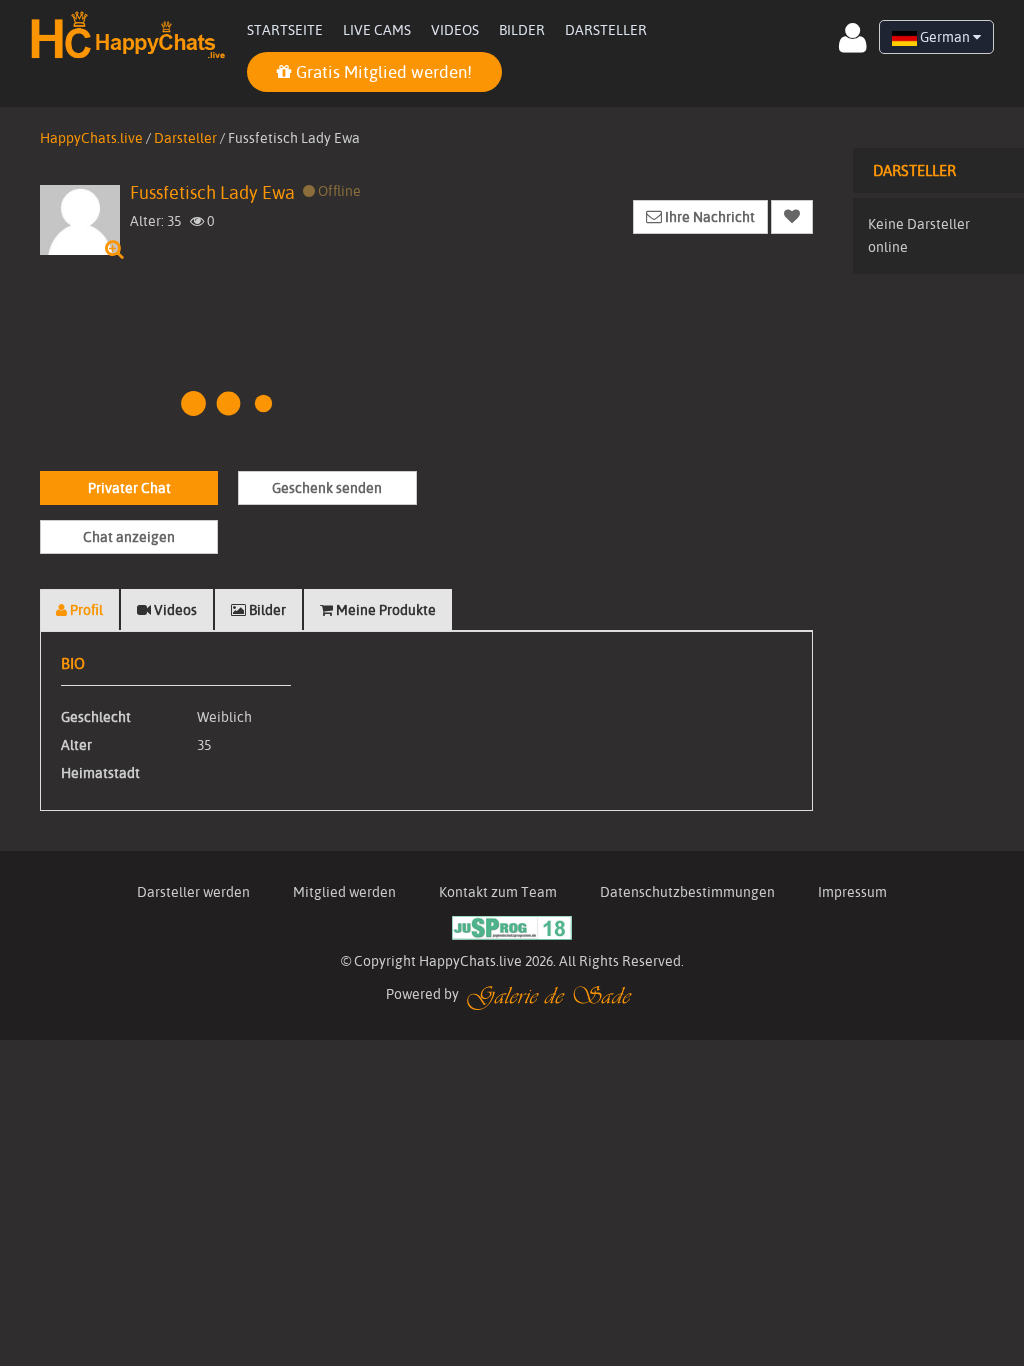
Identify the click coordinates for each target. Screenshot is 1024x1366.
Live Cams (377, 30)
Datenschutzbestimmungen (687, 892)
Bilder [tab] (266, 610)
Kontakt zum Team (498, 892)
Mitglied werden (344, 892)
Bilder (522, 30)
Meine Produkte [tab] (384, 610)
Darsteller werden (193, 892)
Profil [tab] (85, 610)
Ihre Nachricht (708, 217)
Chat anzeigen (129, 537)
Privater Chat (129, 488)
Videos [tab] (174, 610)
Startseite (285, 30)
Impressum (852, 892)
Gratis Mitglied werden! (382, 71)
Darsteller (606, 30)
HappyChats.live (91, 138)
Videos (455, 30)
